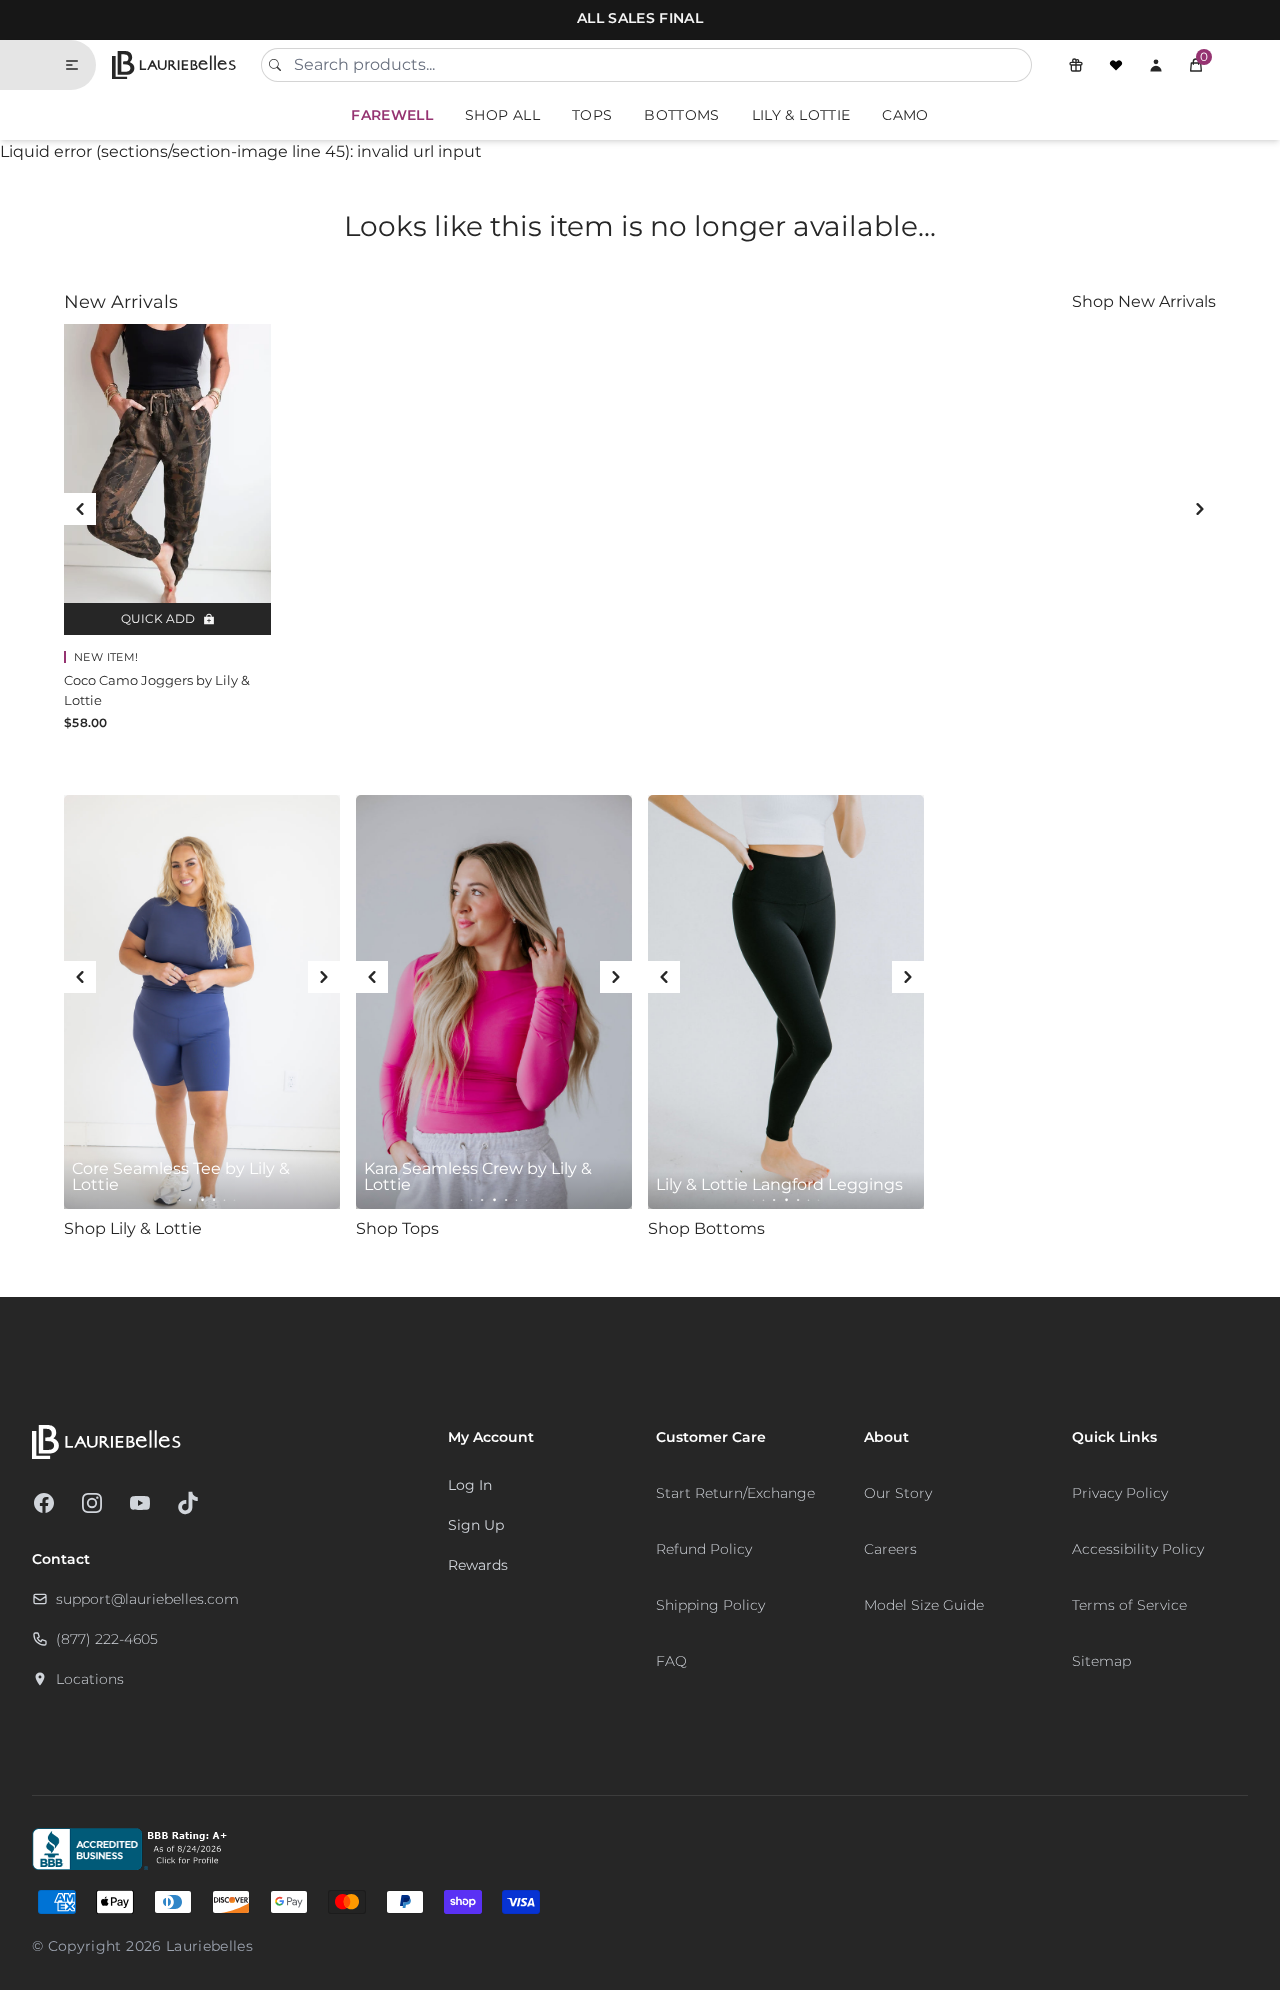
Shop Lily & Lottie (133, 1228)
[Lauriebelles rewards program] (1076, 65)
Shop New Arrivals (1144, 301)
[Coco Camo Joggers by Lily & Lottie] (167, 479)
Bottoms (681, 115)
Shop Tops (397, 1228)
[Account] (1156, 65)
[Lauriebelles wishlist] (1116, 65)
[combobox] (646, 65)
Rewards (478, 1565)
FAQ (671, 1661)
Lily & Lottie (801, 115)
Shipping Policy (710, 1605)
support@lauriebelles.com (147, 1599)
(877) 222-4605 (107, 1639)
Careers (890, 1549)
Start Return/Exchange (735, 1493)
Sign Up (476, 1525)
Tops (592, 115)
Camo (905, 115)
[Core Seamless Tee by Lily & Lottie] (202, 1002)
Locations (90, 1679)
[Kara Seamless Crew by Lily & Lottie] (494, 1002)
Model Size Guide (924, 1605)
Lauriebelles (209, 1946)
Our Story (898, 1493)
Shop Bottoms (706, 1228)
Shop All (502, 115)
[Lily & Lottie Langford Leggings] (786, 1002)
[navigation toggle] (80, 65)
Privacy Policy (1120, 1493)
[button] (1196, 65)
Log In (470, 1485)
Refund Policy (704, 1549)
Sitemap (1101, 1661)
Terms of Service (1129, 1605)
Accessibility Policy (1138, 1549)
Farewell (392, 115)
